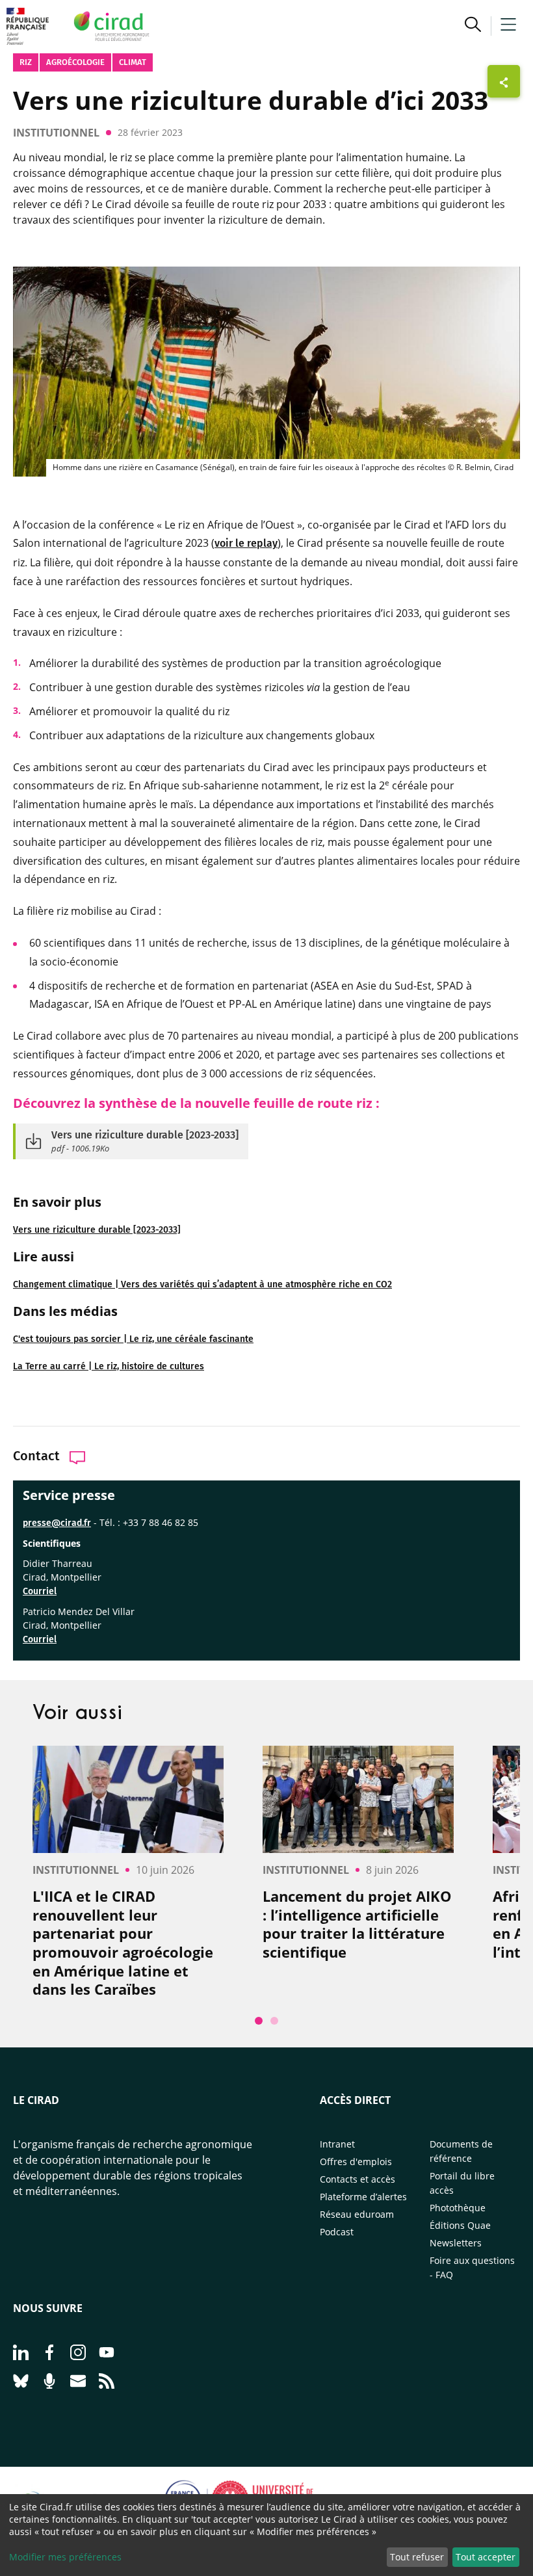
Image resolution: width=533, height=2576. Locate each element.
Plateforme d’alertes (363, 2197)
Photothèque (458, 2208)
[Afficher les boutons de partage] (504, 81)
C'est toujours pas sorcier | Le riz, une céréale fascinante (133, 1339)
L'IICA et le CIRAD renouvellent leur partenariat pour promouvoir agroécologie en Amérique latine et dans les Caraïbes (123, 1943)
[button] (473, 26)
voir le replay (246, 543)
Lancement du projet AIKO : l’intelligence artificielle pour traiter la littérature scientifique (357, 1924)
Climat (133, 62)
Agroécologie (75, 62)
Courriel (40, 1591)
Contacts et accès (357, 2179)
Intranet (337, 2144)
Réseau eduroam (357, 2214)
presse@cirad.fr (57, 1523)
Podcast (337, 2232)
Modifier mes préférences (65, 2557)
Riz (26, 62)
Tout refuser (417, 2557)
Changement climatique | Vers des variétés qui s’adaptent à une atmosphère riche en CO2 (202, 1284)
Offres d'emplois (356, 2162)
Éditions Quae (460, 2225)
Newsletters (456, 2243)
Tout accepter (486, 2557)
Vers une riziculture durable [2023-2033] (97, 1230)
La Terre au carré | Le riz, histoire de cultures (109, 1366)
